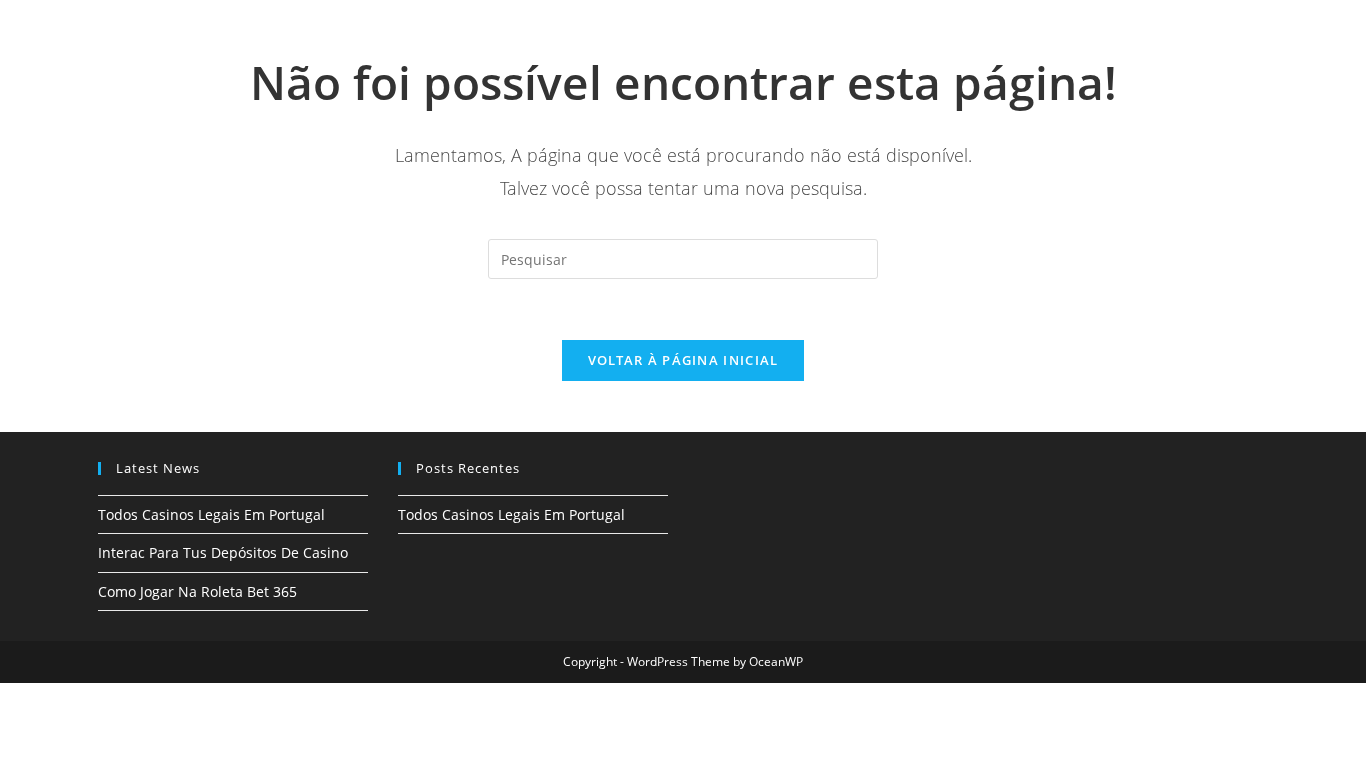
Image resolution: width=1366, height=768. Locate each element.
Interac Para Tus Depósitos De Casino (223, 552)
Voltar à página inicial (683, 360)
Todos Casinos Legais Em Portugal (211, 514)
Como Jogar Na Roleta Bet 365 (197, 591)
